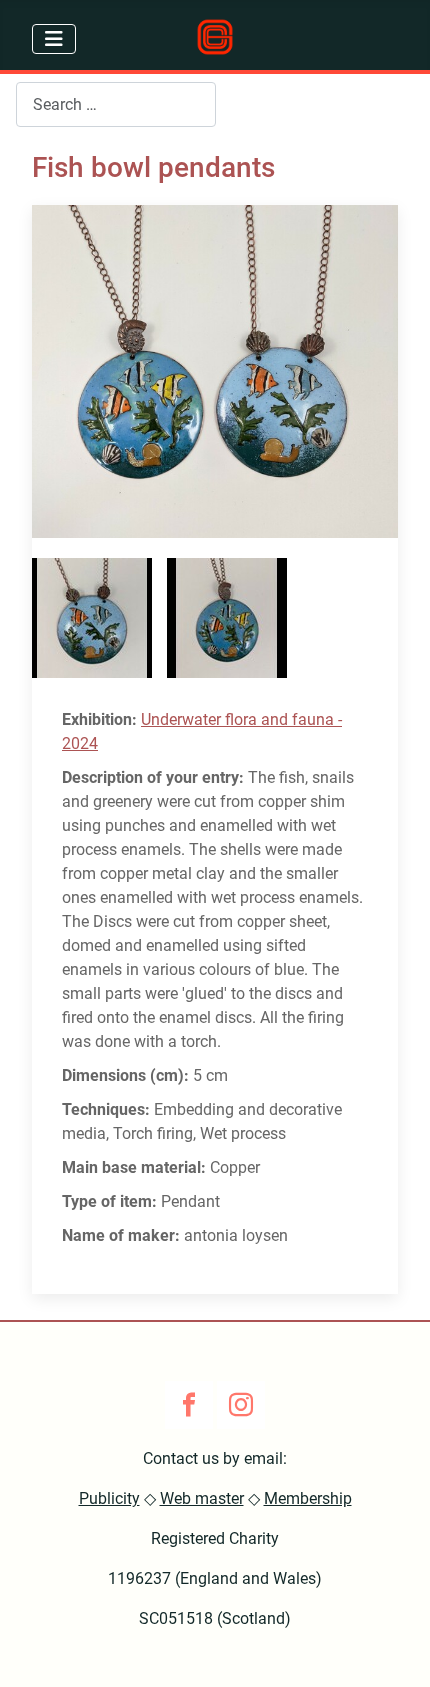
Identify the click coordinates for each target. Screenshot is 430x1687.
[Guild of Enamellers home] (215, 37)
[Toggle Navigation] (54, 39)
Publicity (109, 1498)
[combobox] (116, 104)
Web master (202, 1498)
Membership (308, 1498)
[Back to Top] (395, 1650)
